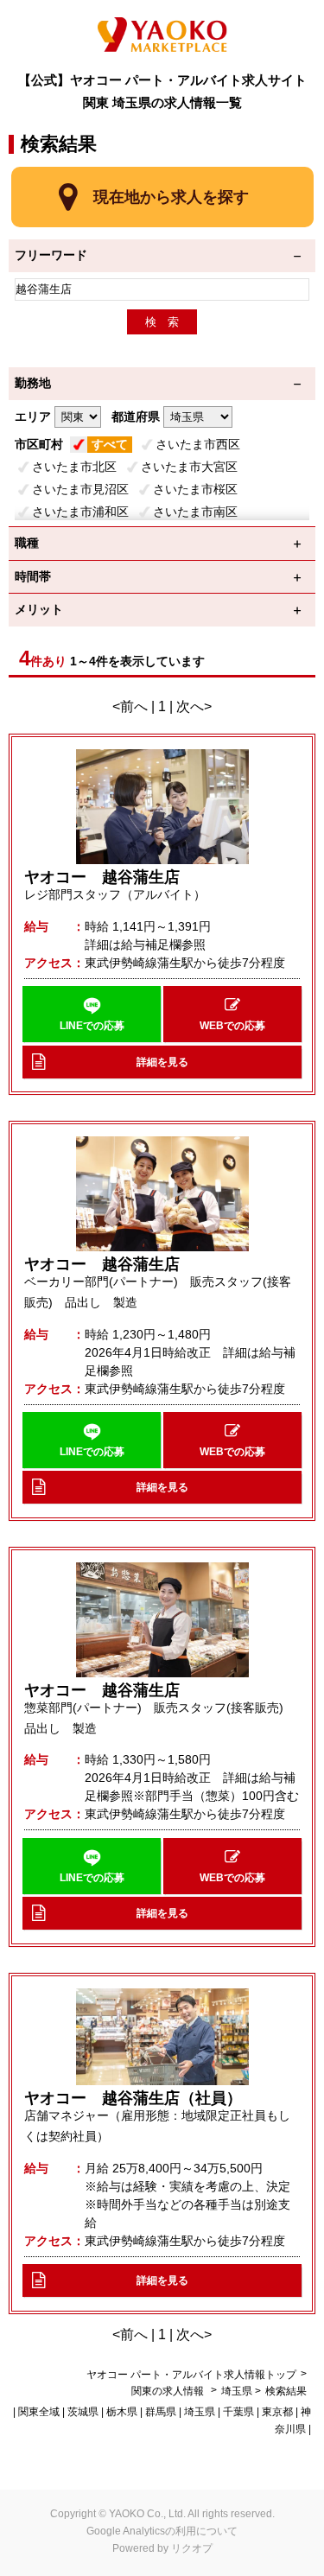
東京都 (277, 2412)
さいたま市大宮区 (189, 467)
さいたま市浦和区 (80, 512)
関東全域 (39, 2412)
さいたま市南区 (195, 512)
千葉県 (238, 2412)
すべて (110, 444)
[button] (91, 1014)
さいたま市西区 (198, 444)
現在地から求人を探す (171, 197)
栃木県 (122, 2412)
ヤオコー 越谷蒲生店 (102, 877)
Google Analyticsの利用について (162, 2531)
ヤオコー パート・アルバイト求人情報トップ (191, 2375)
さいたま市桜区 (195, 489)
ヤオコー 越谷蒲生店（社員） (133, 2098)
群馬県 (161, 2412)
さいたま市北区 (74, 467)
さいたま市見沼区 (80, 489)
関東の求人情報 (169, 2391)
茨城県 (83, 2412)
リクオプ (192, 2548)
